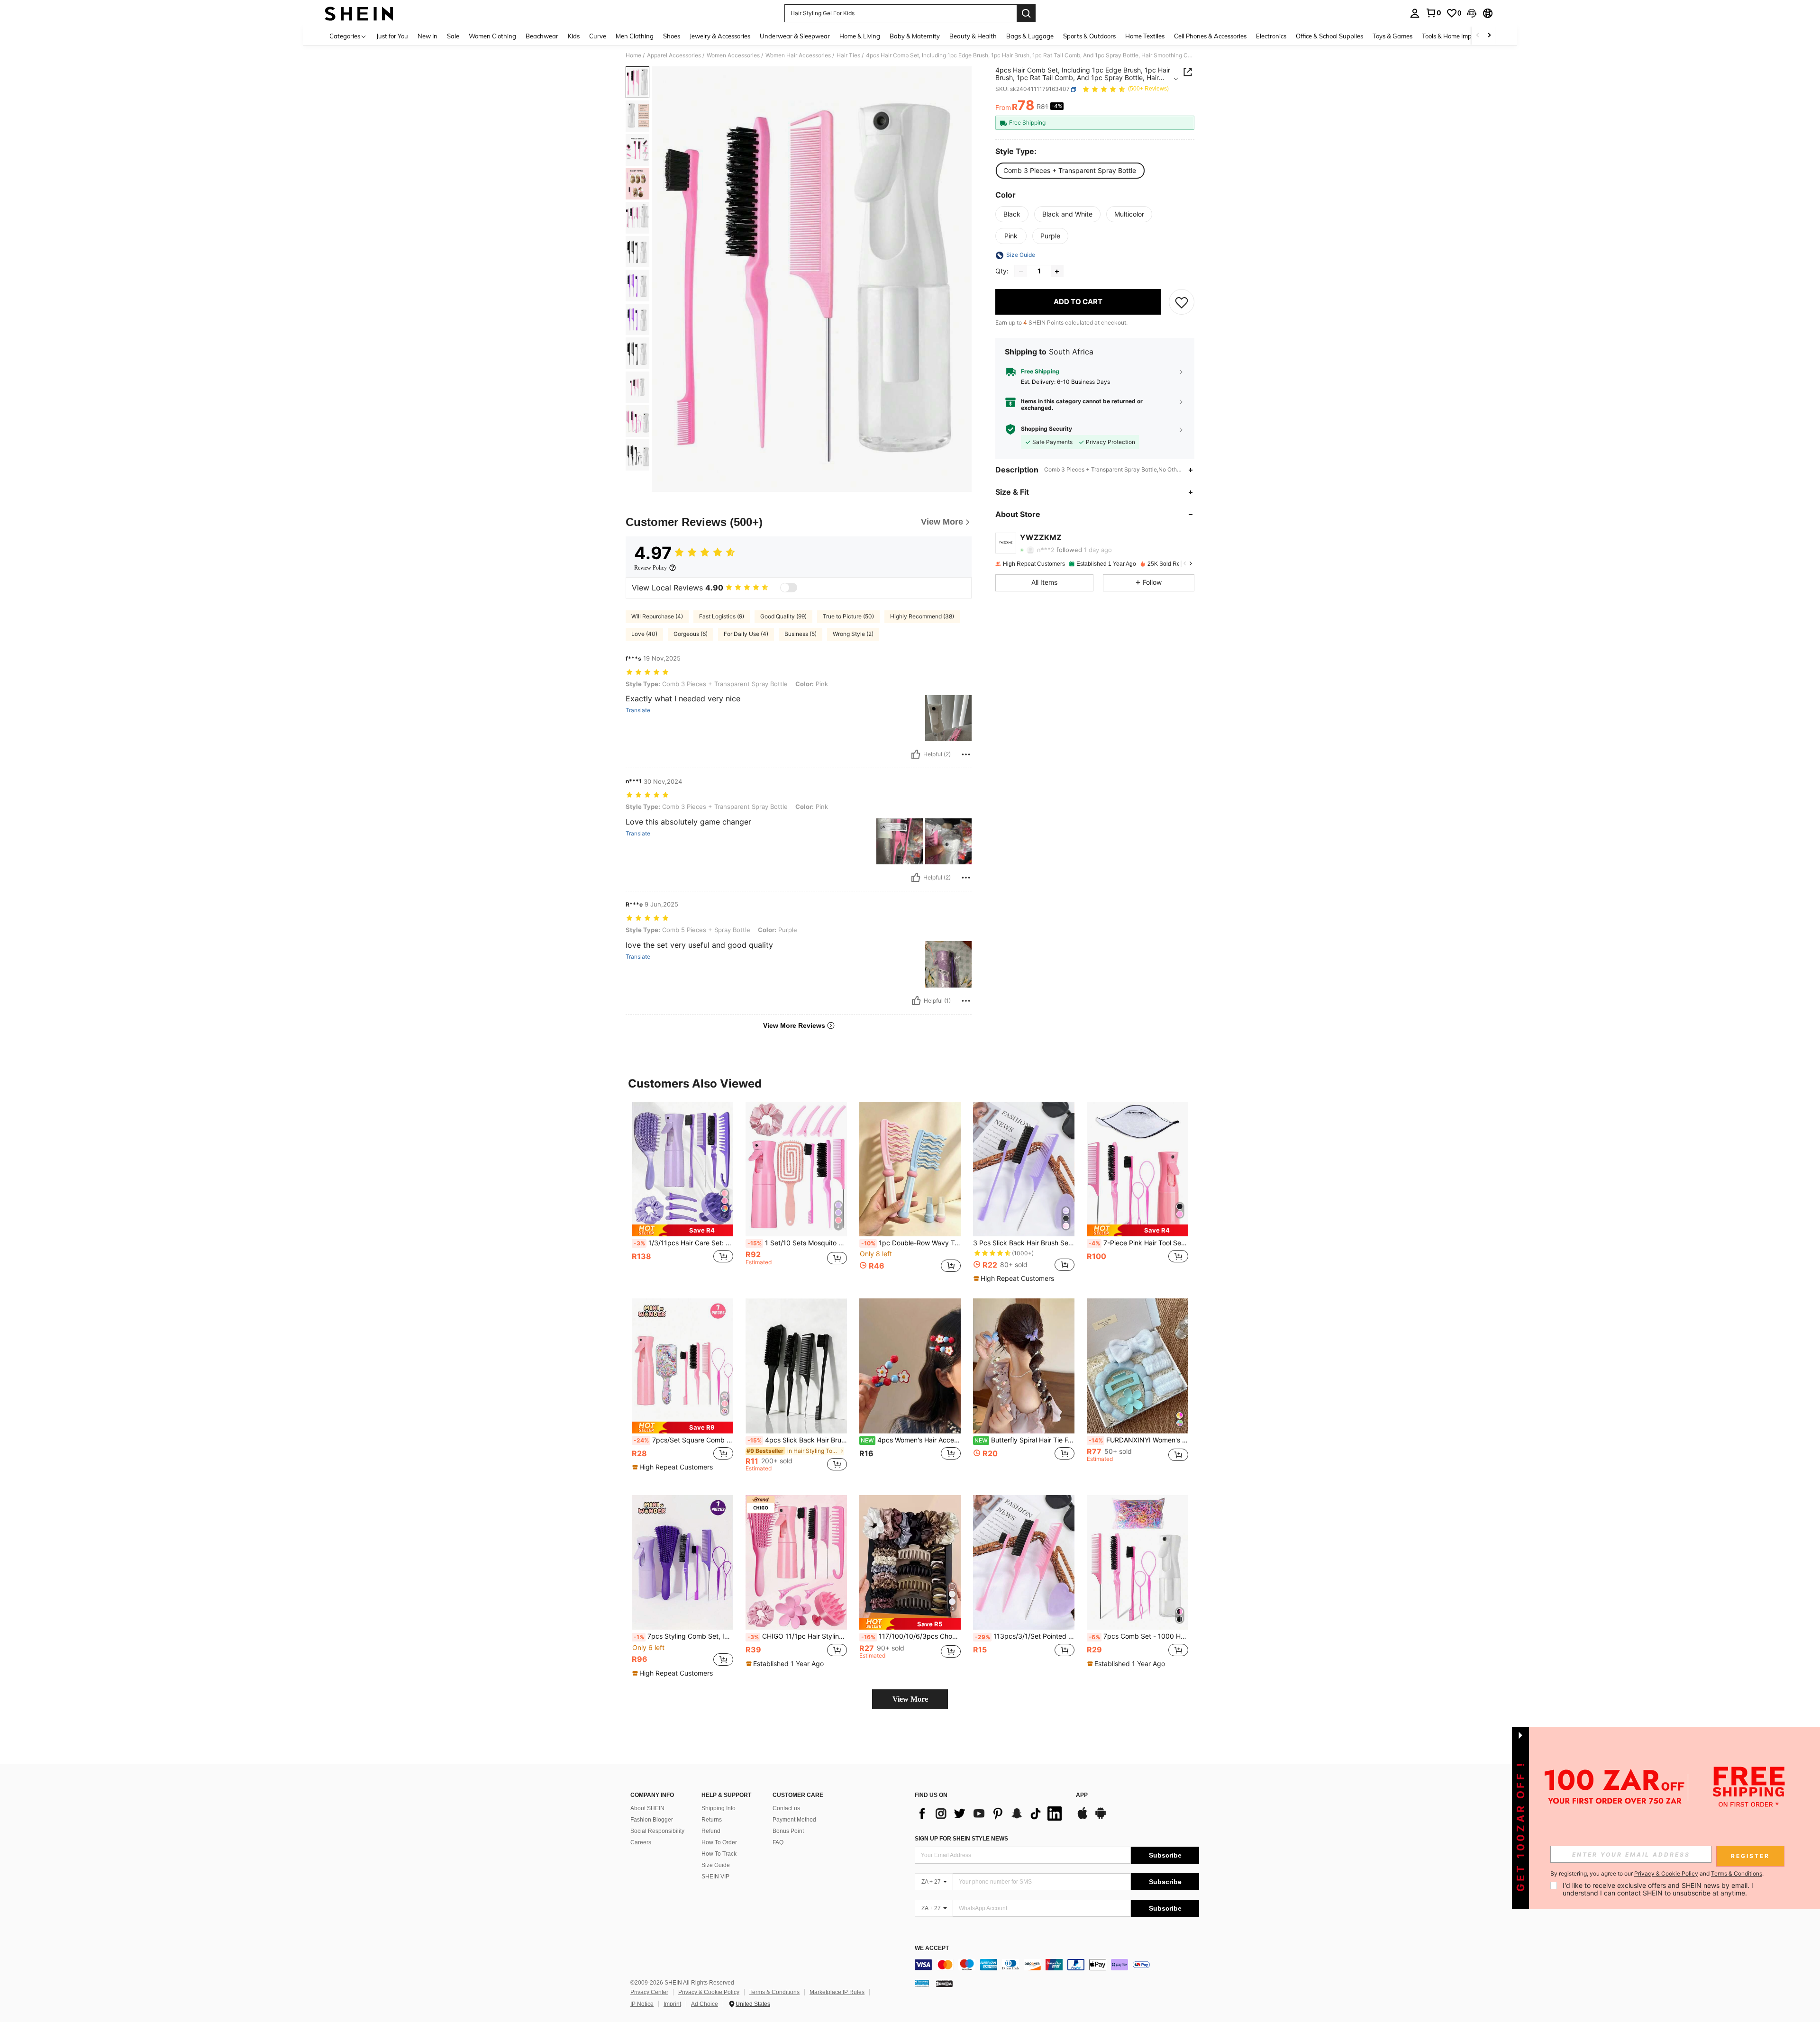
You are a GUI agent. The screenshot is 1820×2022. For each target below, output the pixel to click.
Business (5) (801, 634)
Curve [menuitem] (598, 36)
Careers (641, 1842)
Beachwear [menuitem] (542, 36)
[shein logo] (359, 13)
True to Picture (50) (848, 616)
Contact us (786, 1808)
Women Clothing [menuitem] (492, 36)
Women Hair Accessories (798, 55)
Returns (712, 1820)
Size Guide (716, 1865)
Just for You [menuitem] (392, 36)
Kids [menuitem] (574, 36)
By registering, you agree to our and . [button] (1657, 1874)
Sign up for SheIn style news (961, 1839)
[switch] (789, 588)
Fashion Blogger (652, 1820)
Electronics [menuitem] (1271, 36)
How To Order (719, 1842)
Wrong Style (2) (853, 634)
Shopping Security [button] (1046, 429)
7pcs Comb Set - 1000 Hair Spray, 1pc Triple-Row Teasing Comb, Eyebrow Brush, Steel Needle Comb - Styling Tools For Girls (1138, 1636)
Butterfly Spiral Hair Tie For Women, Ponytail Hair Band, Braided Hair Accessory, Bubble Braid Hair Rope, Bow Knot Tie (1024, 1440)
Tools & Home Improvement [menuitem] (1460, 36)
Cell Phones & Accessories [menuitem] (1210, 36)
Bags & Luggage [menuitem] (1030, 36)
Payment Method (794, 1820)
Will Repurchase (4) (657, 616)
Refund (711, 1831)
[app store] (1083, 1818)
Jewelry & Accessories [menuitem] (720, 36)
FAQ (778, 1842)
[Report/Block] (966, 754)
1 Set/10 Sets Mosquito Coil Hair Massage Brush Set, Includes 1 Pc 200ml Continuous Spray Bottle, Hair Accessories (797, 1243)
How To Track (719, 1854)
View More (910, 1699)
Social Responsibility (657, 1831)
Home (633, 55)
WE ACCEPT (932, 1948)
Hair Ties (848, 55)
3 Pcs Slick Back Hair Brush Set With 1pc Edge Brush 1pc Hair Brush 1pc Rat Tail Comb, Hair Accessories (1024, 1243)
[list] (991, 1813)
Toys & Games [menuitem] (1392, 36)
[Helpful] (916, 754)
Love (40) (644, 634)
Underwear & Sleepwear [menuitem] (795, 36)
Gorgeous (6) (691, 634)
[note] (682, 1230)
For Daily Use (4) (746, 634)
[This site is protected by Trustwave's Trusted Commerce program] (922, 1983)
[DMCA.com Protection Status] (944, 1983)
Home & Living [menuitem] (860, 36)
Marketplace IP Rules (837, 1992)
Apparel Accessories (674, 55)
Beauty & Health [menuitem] (973, 36)
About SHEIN (647, 1808)
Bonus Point (788, 1831)
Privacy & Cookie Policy (709, 1992)
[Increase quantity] (1057, 272)
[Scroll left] (1478, 36)
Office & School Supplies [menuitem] (1329, 36)
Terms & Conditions (774, 1992)
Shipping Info (719, 1808)
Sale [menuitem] (453, 36)
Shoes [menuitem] (672, 36)
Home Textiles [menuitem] (1145, 36)
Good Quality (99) (783, 616)
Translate (638, 710)
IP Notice (642, 2004)
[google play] (1101, 1818)
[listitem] (682, 1192)
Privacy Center (649, 1992)
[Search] (1026, 13)
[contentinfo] (1057, 1965)
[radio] (1070, 171)
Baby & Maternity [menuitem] (915, 36)
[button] (1472, 13)
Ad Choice (705, 2004)
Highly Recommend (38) (922, 616)
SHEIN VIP (715, 1877)
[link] (1433, 13)
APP (1082, 1795)
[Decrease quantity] (1021, 272)
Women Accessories (733, 55)
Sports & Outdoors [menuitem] (1089, 36)
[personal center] (1415, 13)
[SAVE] (1182, 302)
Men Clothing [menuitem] (635, 36)
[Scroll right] (1489, 36)
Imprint (672, 2004)
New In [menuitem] (428, 36)
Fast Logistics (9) (722, 616)
